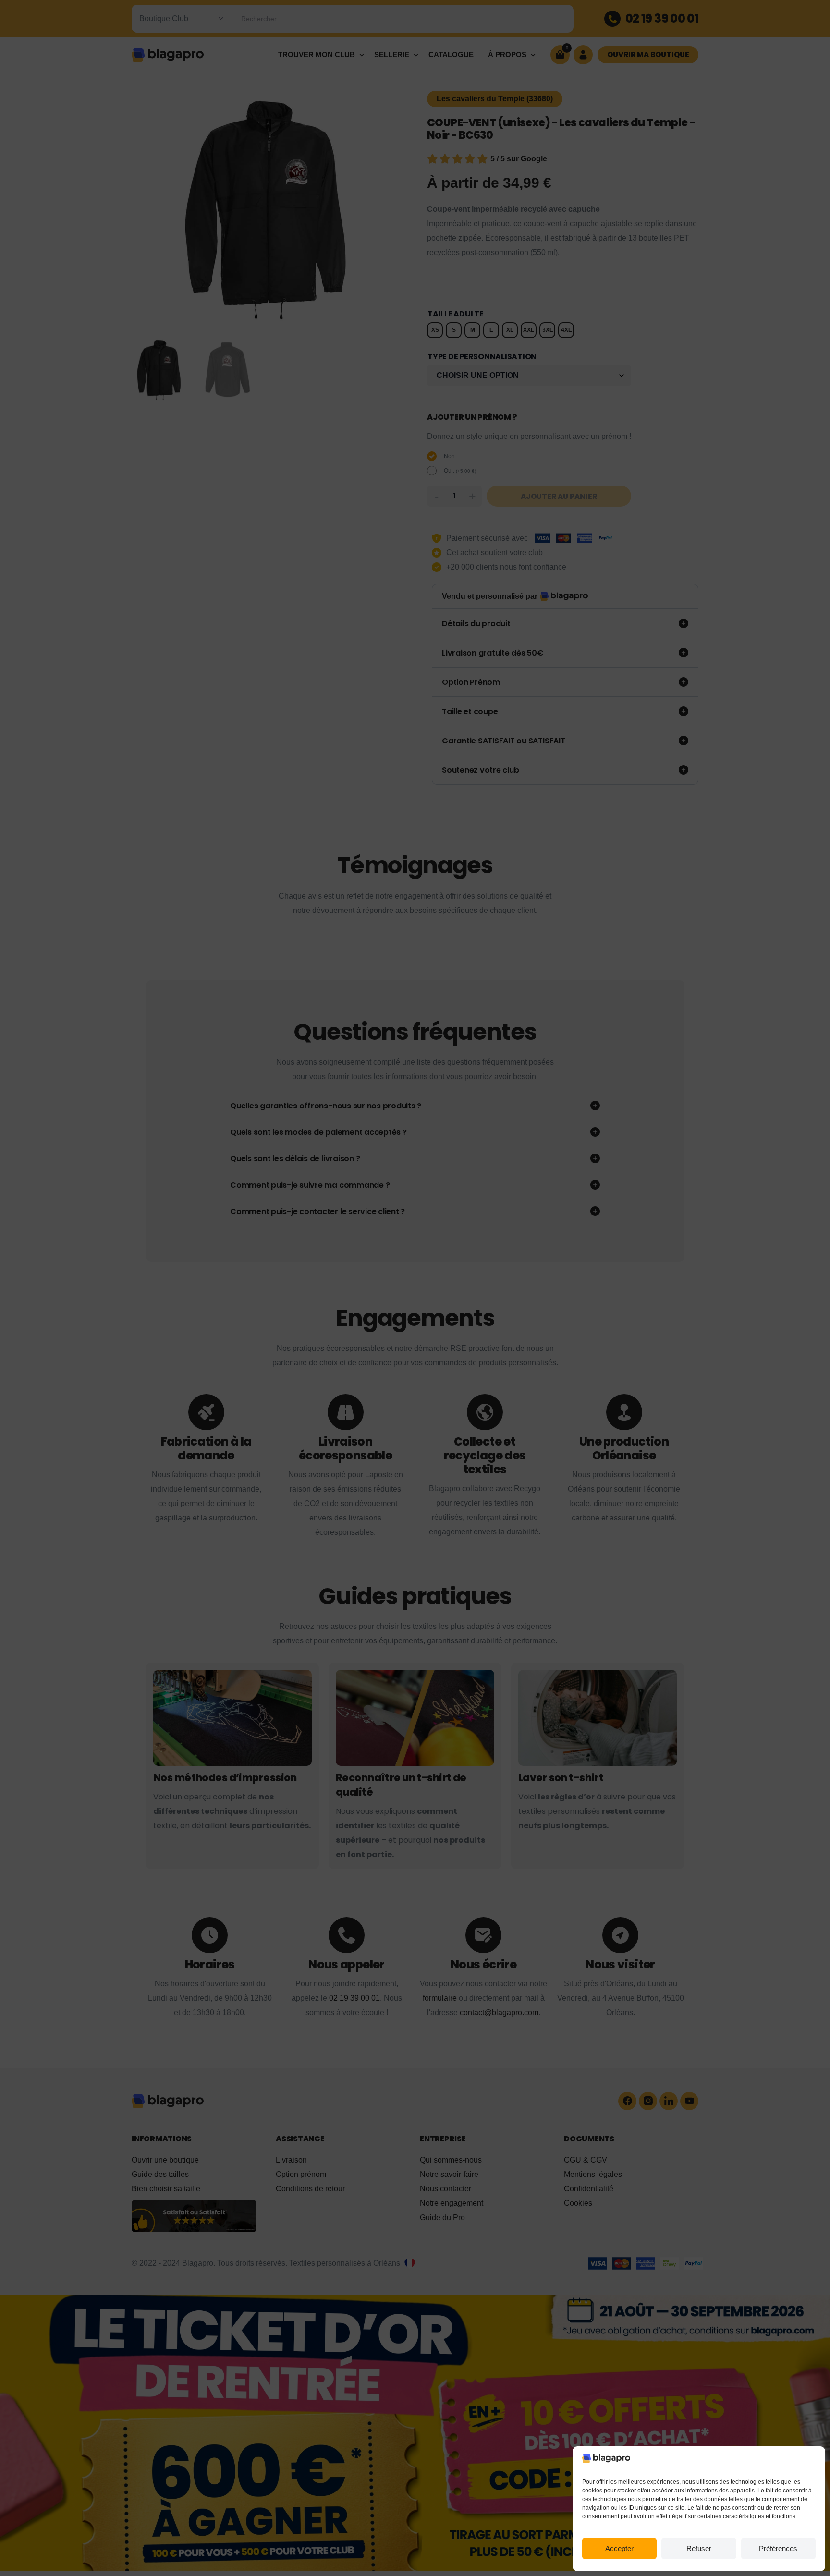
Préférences (778, 2548)
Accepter (619, 2548)
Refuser (699, 2548)
